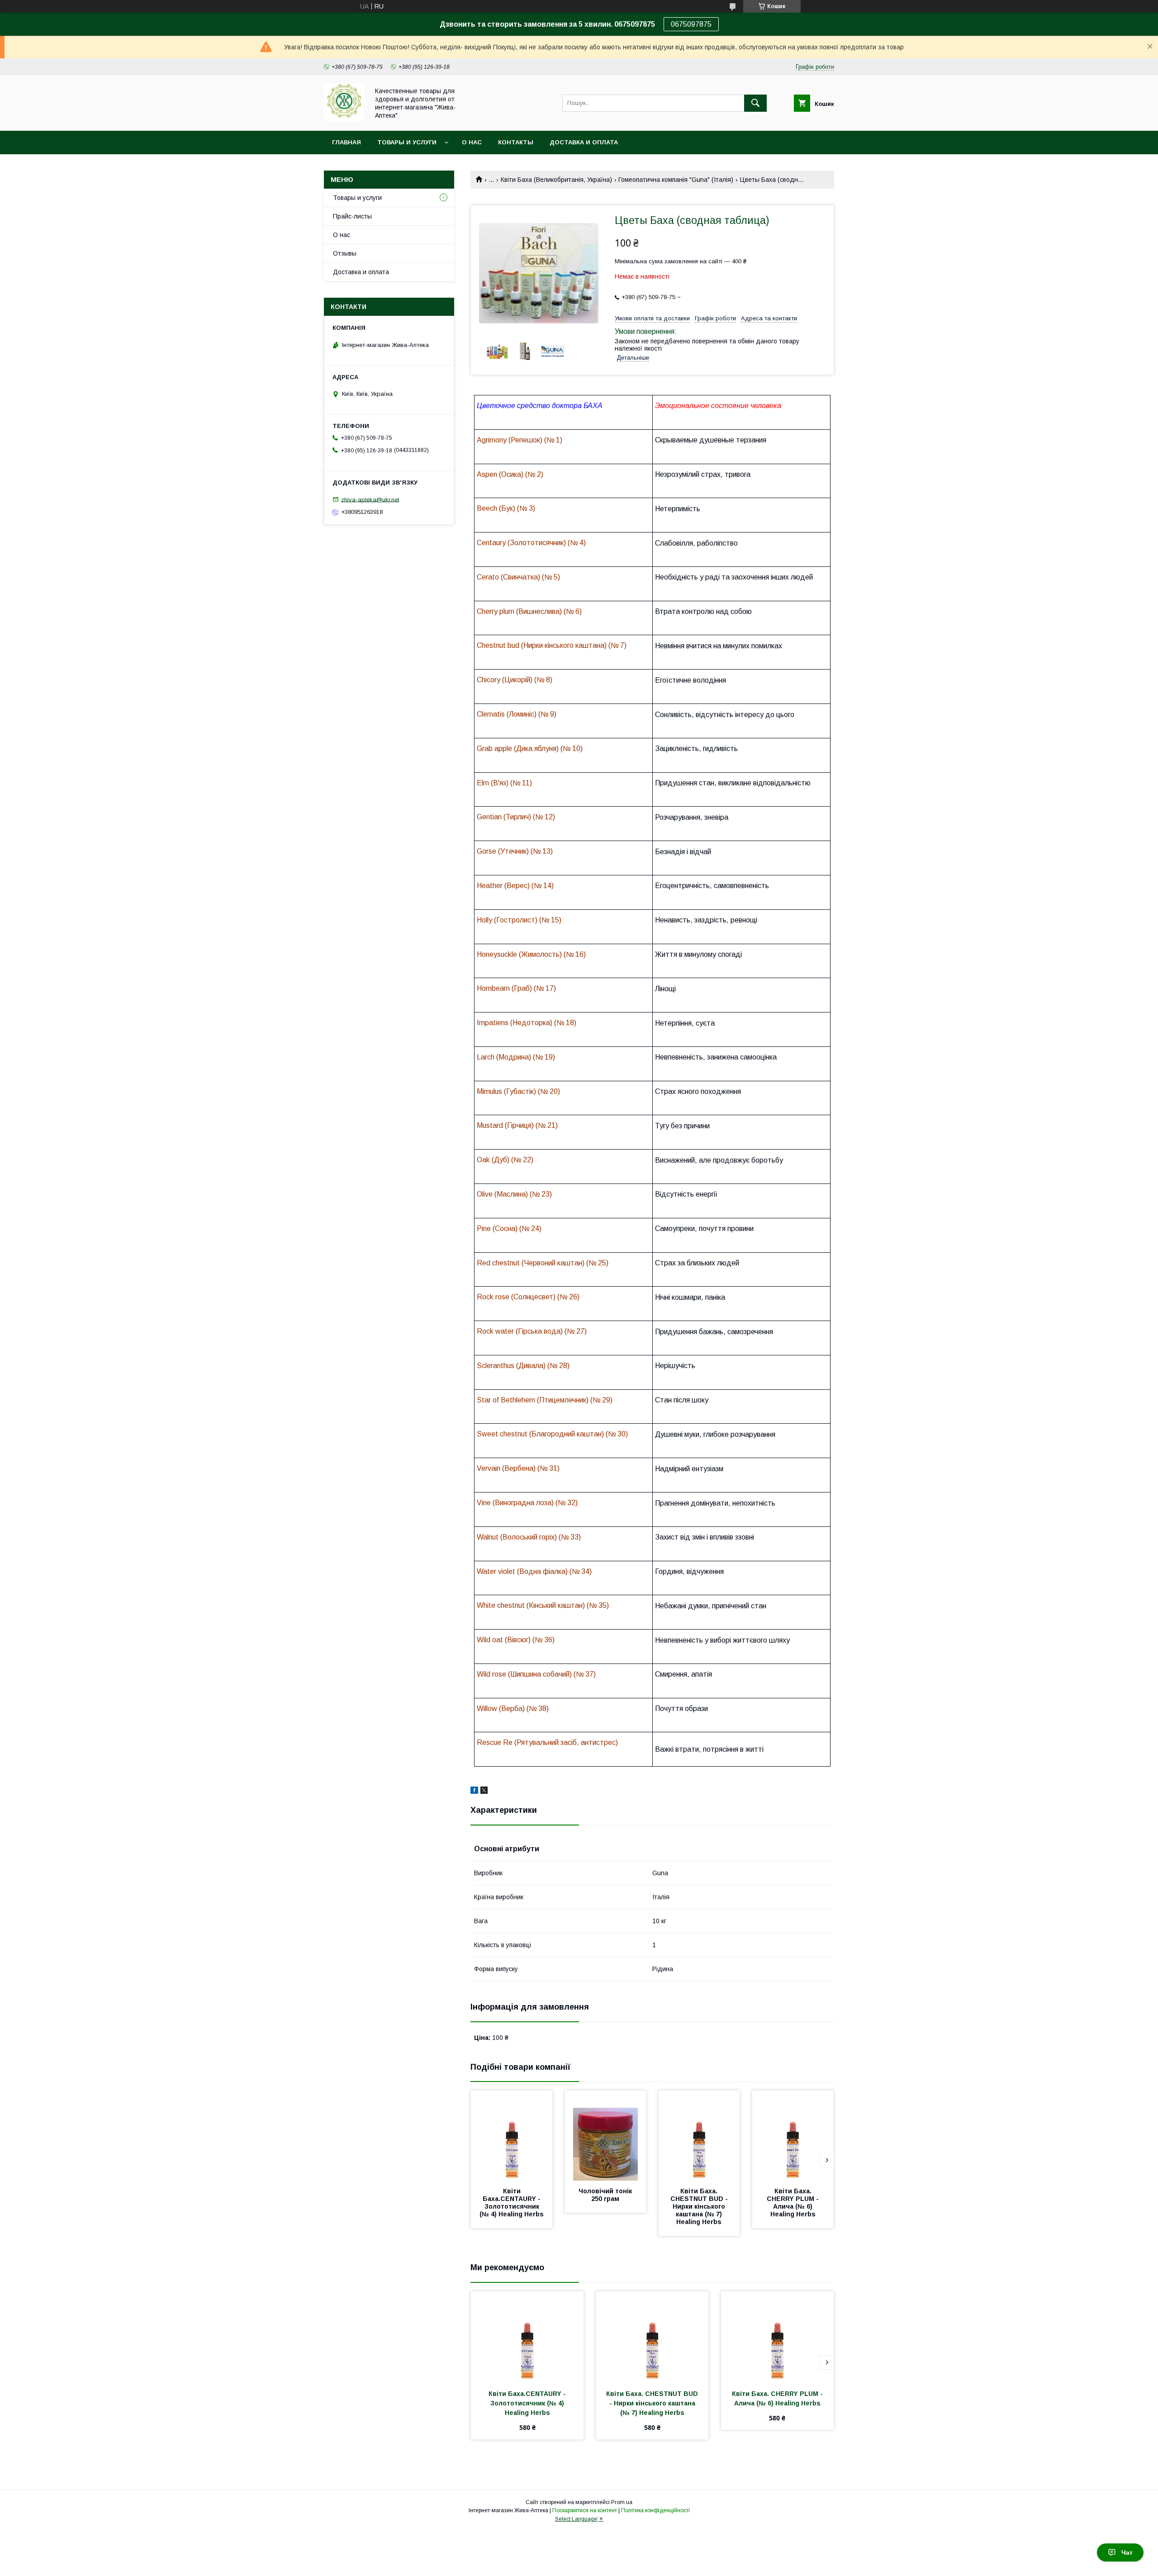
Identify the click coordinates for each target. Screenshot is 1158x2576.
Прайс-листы (352, 216)
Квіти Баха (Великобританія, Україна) (556, 180)
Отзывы (345, 253)
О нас (472, 142)
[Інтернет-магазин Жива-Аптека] (344, 119)
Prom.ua (622, 2502)
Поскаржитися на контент (585, 2510)
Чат (1127, 2552)
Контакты (516, 142)
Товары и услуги (407, 142)
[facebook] (474, 1792)
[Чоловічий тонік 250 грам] (606, 2136)
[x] (484, 1792)
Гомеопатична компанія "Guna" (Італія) (676, 180)
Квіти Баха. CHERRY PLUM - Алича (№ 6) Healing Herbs (794, 2203)
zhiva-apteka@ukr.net (370, 499)
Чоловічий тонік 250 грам (606, 2195)
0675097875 (691, 24)
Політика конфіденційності (655, 2510)
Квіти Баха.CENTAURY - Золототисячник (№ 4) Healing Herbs (512, 2203)
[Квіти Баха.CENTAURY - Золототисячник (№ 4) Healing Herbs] (512, 2136)
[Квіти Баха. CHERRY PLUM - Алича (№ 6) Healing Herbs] (793, 2136)
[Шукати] (755, 103)
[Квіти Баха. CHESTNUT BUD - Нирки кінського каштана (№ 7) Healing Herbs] (699, 2136)
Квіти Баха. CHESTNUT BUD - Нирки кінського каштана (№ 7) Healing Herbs (700, 2206)
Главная (346, 142)
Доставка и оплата (584, 142)
